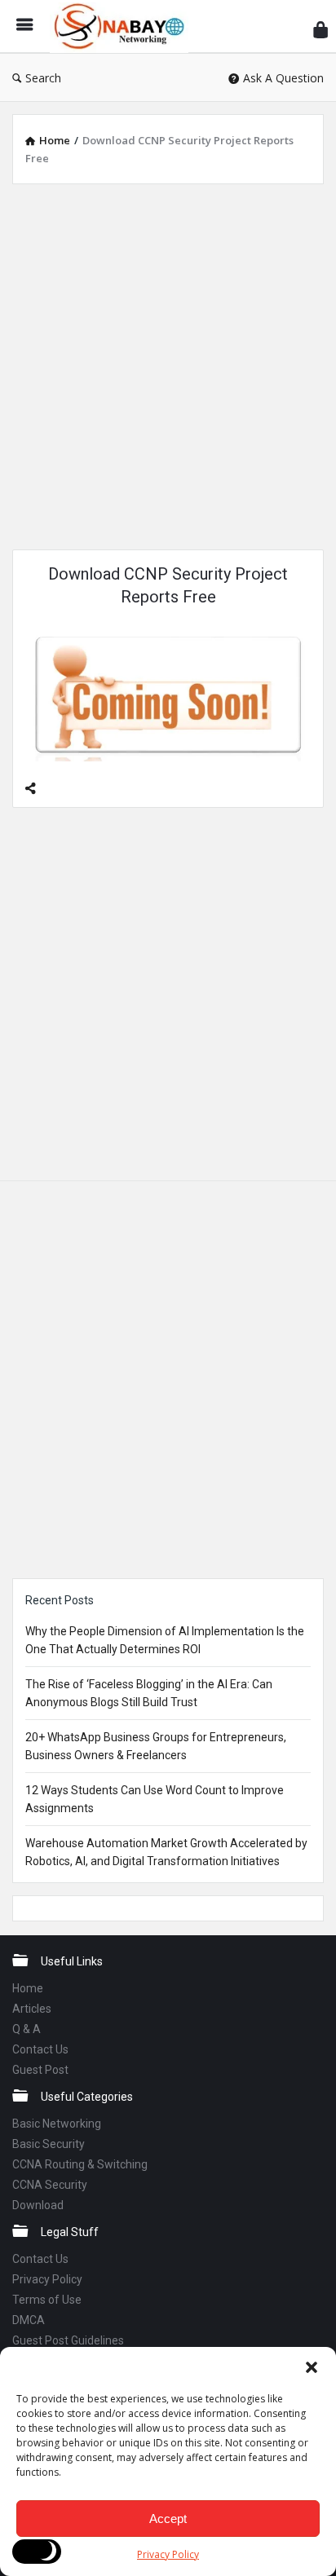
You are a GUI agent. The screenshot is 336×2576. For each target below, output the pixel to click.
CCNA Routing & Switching (80, 2164)
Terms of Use (47, 2300)
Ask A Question (283, 78)
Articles (32, 2009)
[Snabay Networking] (123, 26)
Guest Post (40, 2070)
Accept (168, 2519)
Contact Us (40, 2049)
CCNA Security (50, 2185)
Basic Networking (57, 2124)
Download (38, 2205)
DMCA (29, 2320)
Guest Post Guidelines (68, 2340)
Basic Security (49, 2144)
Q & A (27, 2029)
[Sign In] (321, 29)
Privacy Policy (168, 2554)
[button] (312, 2367)
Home (28, 1988)
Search (43, 78)
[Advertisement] (168, 364)
